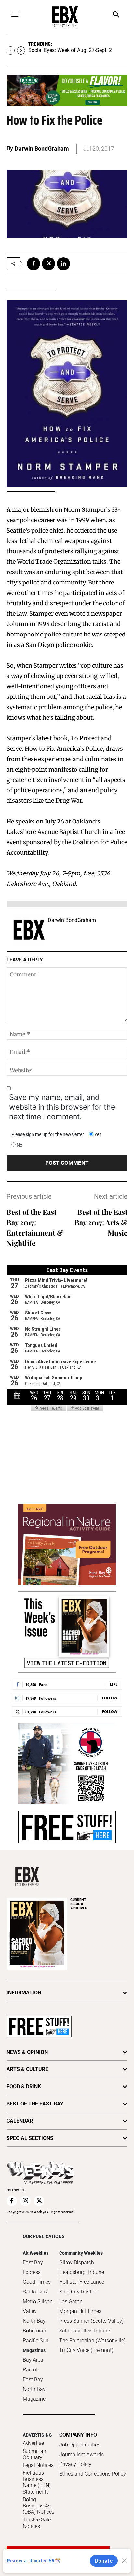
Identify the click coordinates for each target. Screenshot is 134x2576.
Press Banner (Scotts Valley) (91, 2321)
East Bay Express (33, 2267)
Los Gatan (71, 2301)
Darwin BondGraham (42, 149)
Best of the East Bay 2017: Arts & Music (101, 1222)
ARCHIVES (79, 1904)
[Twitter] (48, 264)
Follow (110, 1698)
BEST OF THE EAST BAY (35, 2104)
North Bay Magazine (34, 2394)
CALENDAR (20, 2121)
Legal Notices (38, 2465)
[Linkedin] (63, 264)
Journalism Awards (81, 2454)
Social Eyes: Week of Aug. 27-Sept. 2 (70, 50)
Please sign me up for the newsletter (48, 1134)
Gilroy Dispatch (77, 2262)
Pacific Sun (36, 2340)
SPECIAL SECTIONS (30, 2138)
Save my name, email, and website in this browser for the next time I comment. (62, 1107)
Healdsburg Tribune (82, 2272)
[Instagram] (25, 2201)
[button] (116, 15)
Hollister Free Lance (82, 2282)
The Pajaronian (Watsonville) (92, 2340)
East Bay (33, 2379)
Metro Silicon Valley (38, 2306)
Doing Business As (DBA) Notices (39, 2506)
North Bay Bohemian (34, 2326)
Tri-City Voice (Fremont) (86, 2350)
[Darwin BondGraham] (29, 930)
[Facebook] (33, 264)
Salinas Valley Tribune (85, 2331)
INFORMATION (24, 1993)
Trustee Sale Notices (37, 2523)
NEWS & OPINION (27, 2052)
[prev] (11, 50)
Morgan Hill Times (80, 2311)
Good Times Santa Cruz (37, 2287)
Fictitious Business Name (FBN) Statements (37, 2482)
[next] (21, 50)
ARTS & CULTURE (27, 2069)
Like (114, 1684)
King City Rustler (78, 2292)
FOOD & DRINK (24, 2086)
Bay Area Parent (33, 2365)
